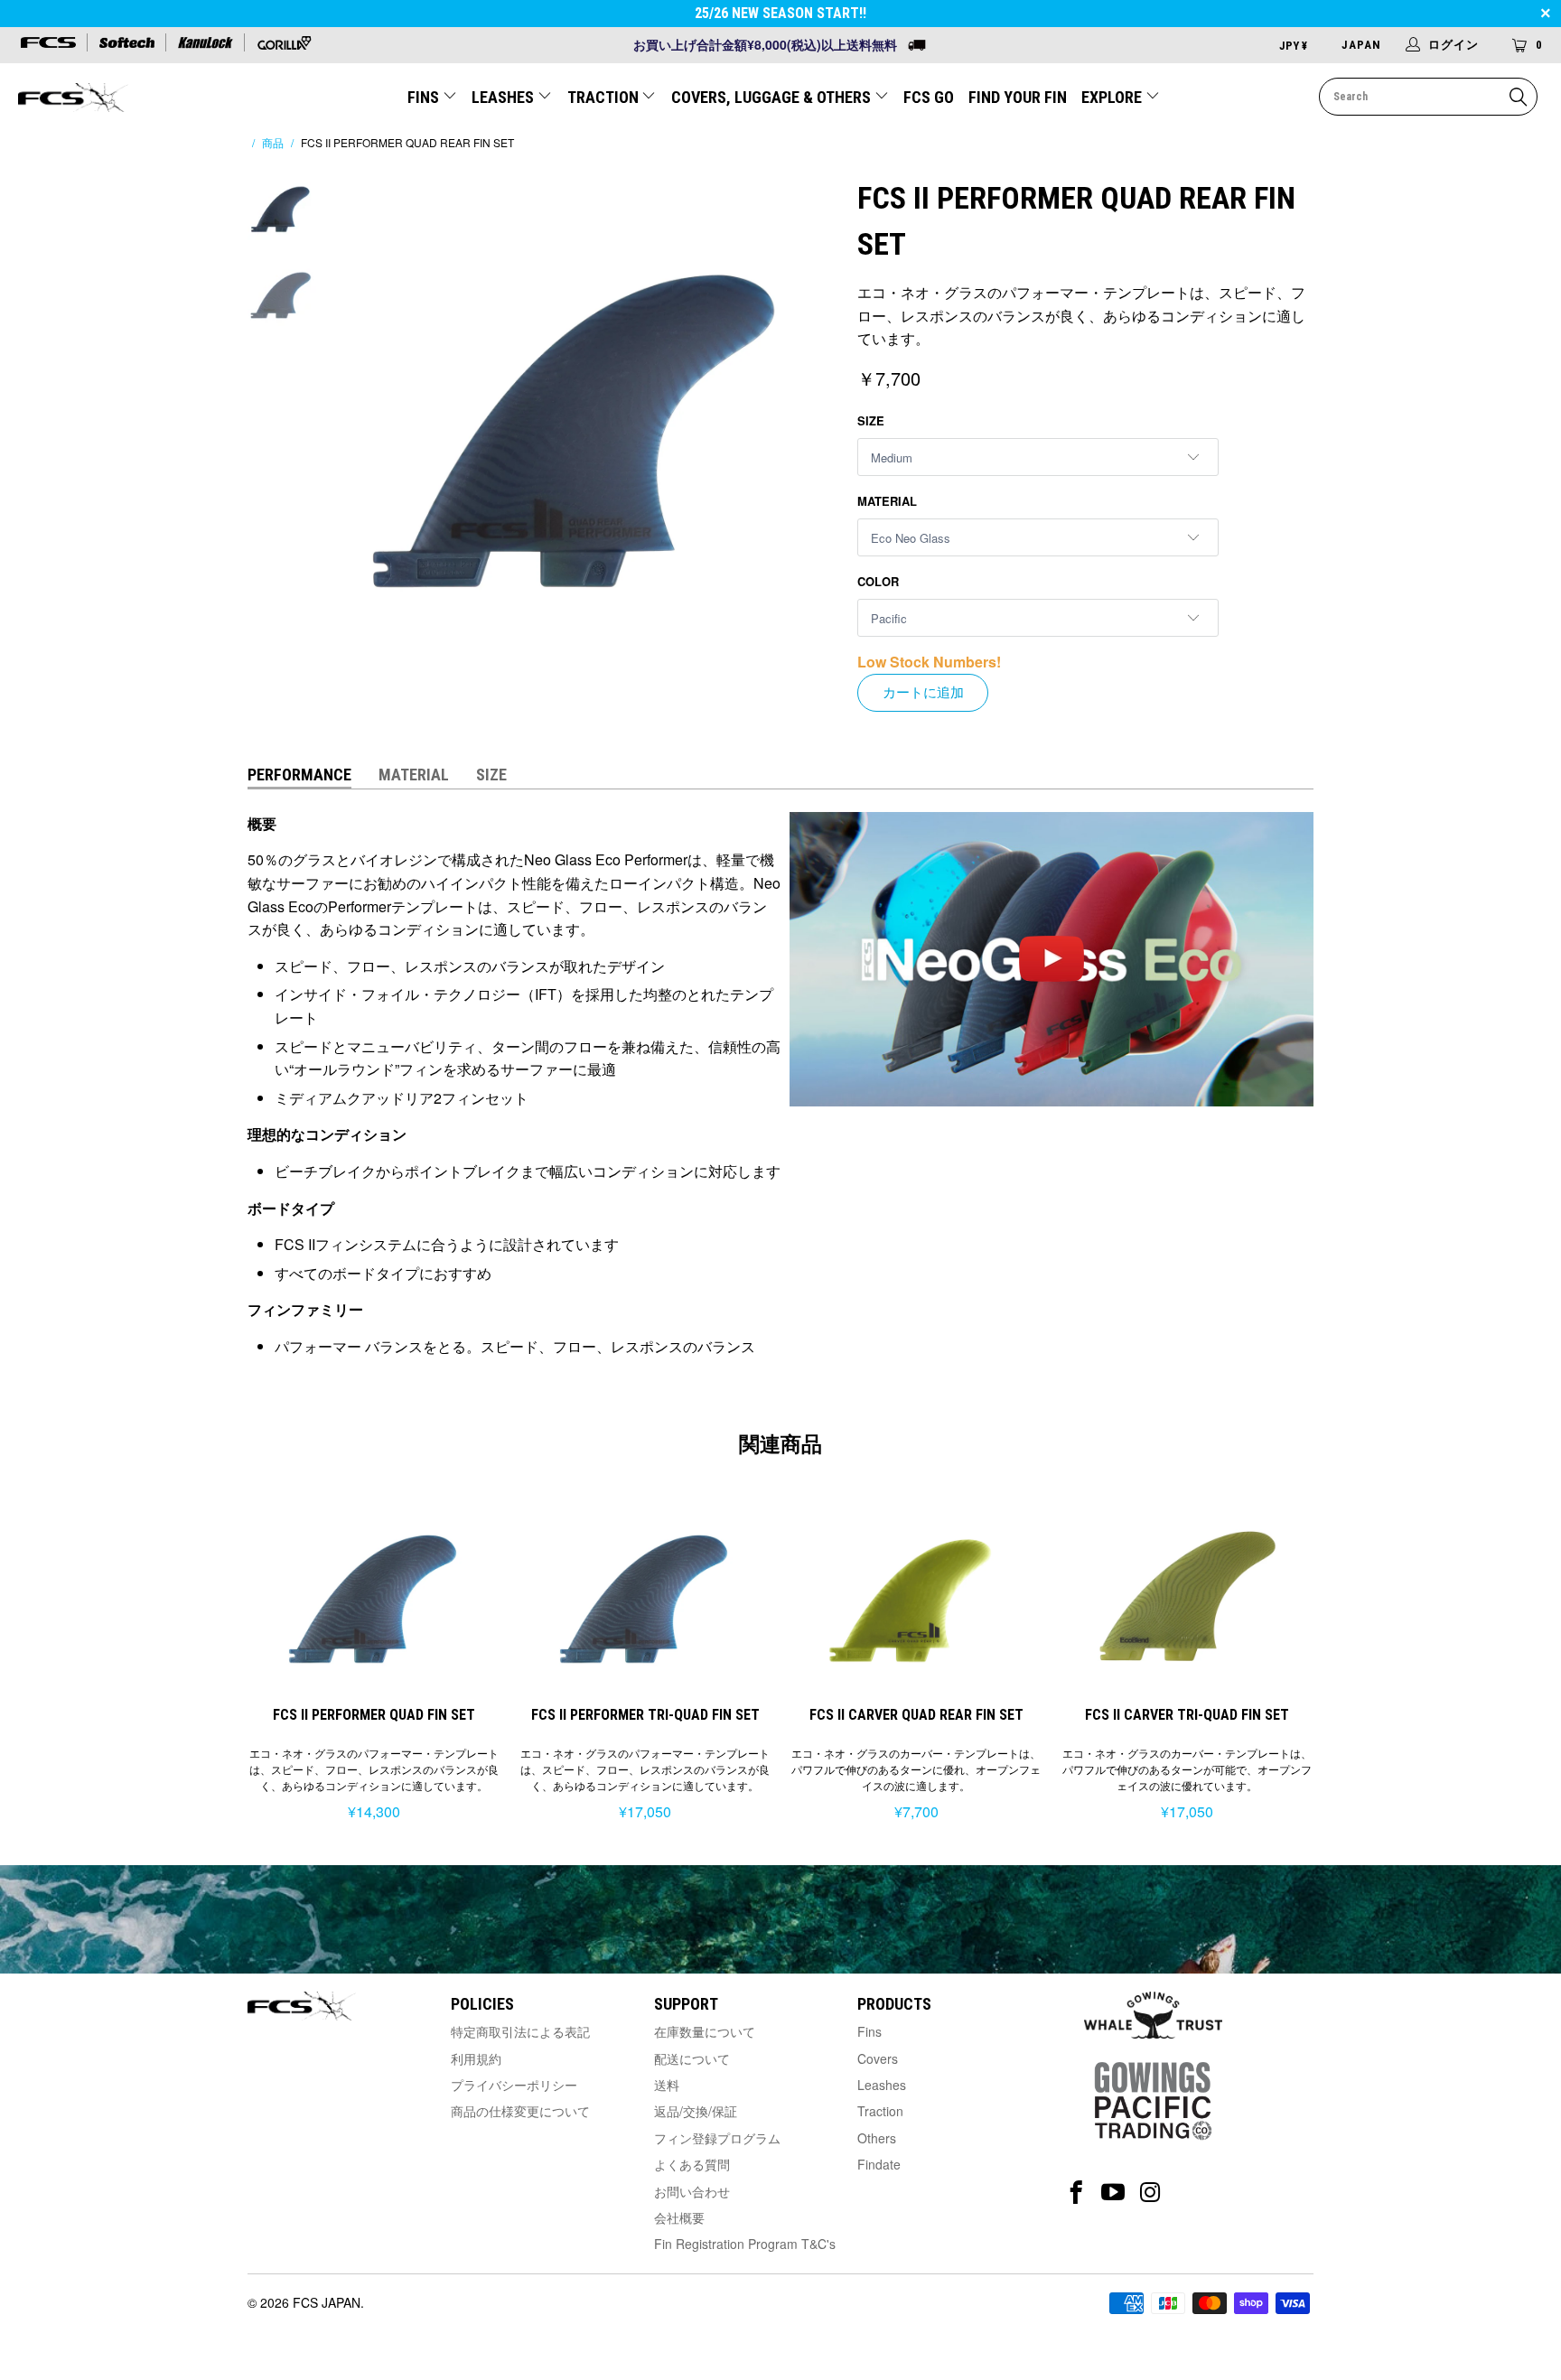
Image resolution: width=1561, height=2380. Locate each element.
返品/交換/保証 (696, 2111)
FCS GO (929, 97)
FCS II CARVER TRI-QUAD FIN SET (1187, 1596)
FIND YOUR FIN (1018, 97)
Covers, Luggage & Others (773, 97)
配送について (692, 2058)
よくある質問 (692, 2164)
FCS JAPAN (327, 2302)
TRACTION (605, 97)
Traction (880, 2111)
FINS (425, 97)
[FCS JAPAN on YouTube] (1113, 2193)
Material (887, 501)
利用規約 (476, 2058)
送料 (667, 2085)
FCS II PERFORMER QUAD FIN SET (374, 1596)
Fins (869, 2031)
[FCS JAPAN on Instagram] (1150, 2193)
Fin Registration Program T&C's (745, 2244)
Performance (299, 775)
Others (877, 2138)
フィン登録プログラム (717, 2138)
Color (878, 581)
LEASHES (505, 97)
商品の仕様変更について (520, 2111)
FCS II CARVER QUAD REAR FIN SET (916, 1596)
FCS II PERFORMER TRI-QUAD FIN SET (645, 1596)
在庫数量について (705, 2031)
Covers (878, 2058)
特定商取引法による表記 (520, 2031)
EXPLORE (1113, 97)
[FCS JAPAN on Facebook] (1076, 2193)
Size (871, 420)
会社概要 (679, 2217)
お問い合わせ (692, 2191)
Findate (879, 2164)
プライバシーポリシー (514, 2085)
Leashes (882, 2085)
